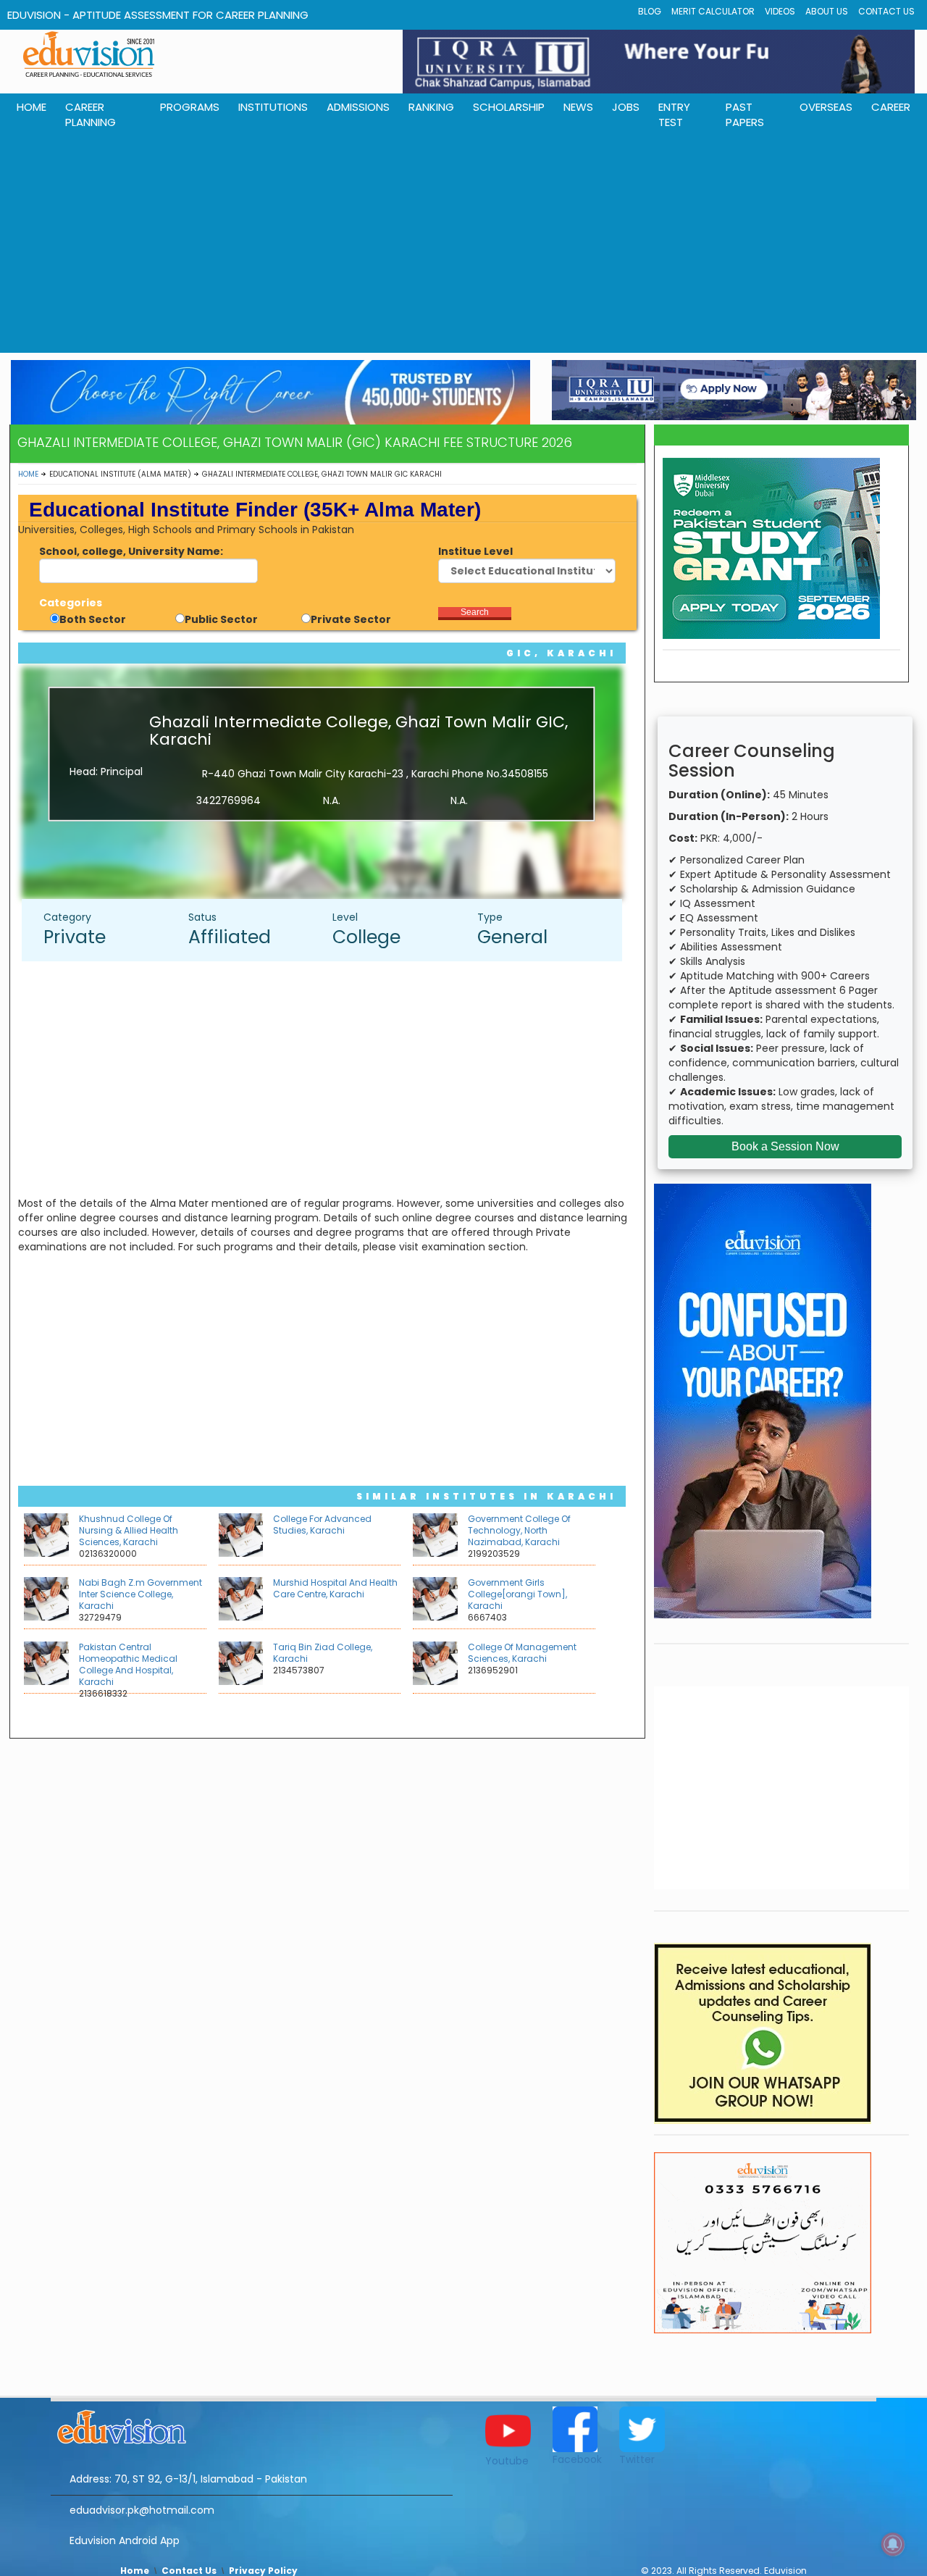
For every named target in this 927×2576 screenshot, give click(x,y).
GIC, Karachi (561, 653)
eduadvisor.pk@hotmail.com (142, 2510)
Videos (780, 11)
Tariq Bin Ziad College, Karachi (323, 1653)
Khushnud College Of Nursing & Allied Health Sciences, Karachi (129, 1530)
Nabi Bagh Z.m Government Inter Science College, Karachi (140, 1594)
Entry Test (674, 114)
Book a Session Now (785, 1146)
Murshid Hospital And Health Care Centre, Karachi (335, 1588)
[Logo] (252, 2425)
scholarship (509, 107)
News (578, 107)
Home (28, 474)
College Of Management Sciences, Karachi (522, 1653)
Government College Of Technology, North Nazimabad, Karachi (519, 1530)
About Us (827, 11)
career (891, 107)
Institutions (273, 107)
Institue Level (475, 551)
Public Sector (221, 619)
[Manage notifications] (893, 2544)
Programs (190, 107)
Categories (71, 603)
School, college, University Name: (131, 551)
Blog (650, 11)
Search (475, 612)
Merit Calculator (713, 11)
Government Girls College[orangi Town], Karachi (517, 1594)
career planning (91, 114)
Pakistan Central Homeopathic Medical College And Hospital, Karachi (128, 1664)
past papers (745, 114)
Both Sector (93, 619)
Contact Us (886, 11)
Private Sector (351, 619)
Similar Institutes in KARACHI (486, 1496)
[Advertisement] (463, 244)
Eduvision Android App (125, 2541)
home (32, 107)
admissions (358, 107)
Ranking (431, 107)
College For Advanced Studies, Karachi (322, 1525)
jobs (626, 107)
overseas (826, 107)
